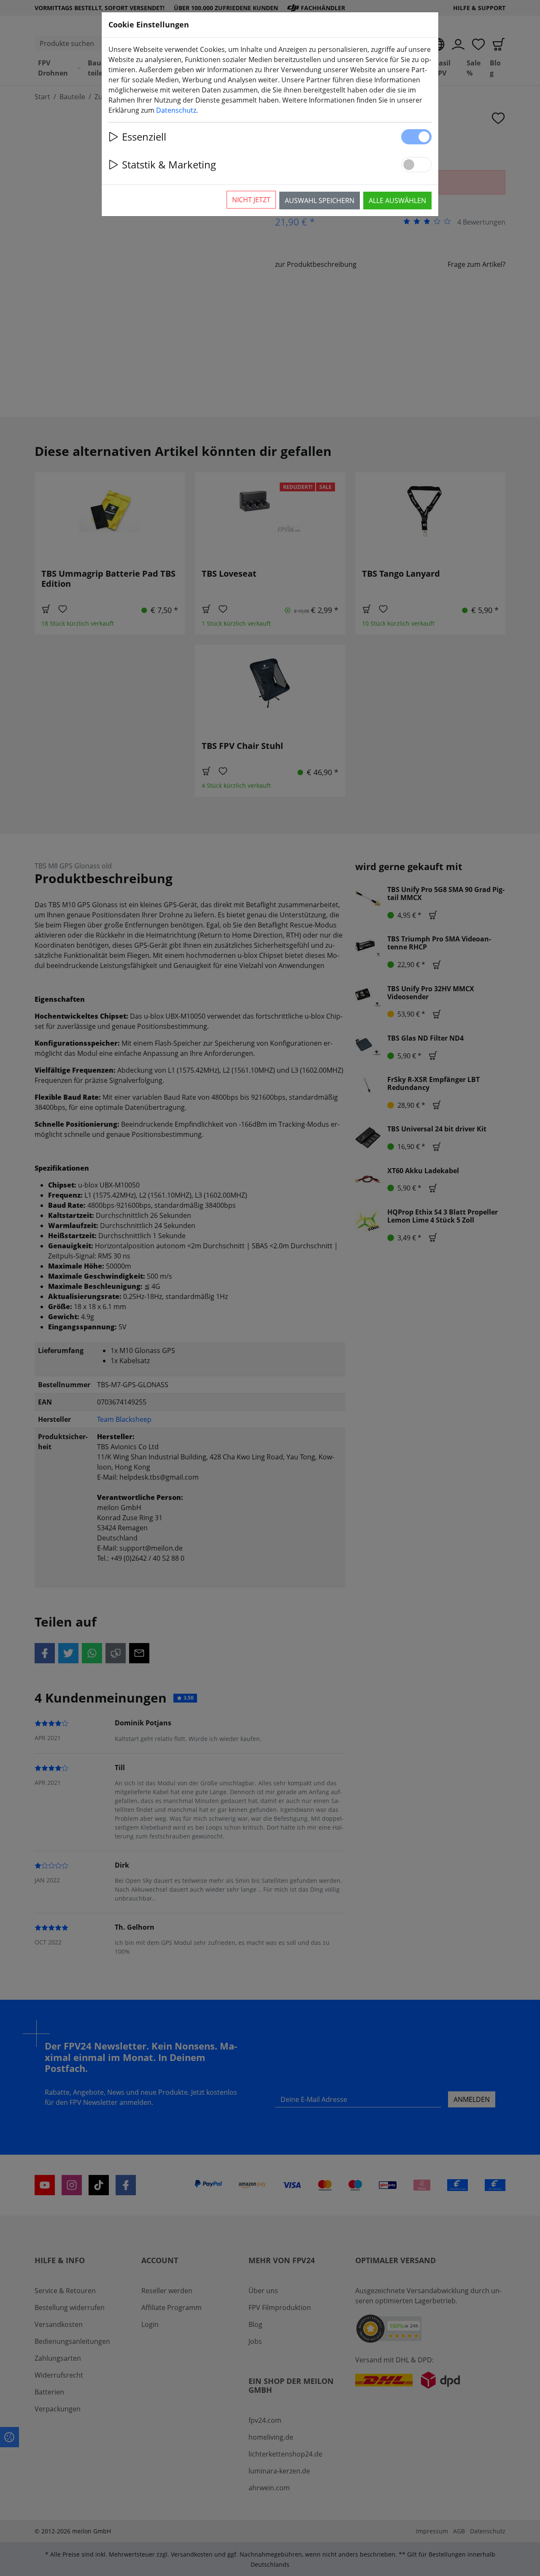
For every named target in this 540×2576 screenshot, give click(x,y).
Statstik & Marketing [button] (169, 164)
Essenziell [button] (144, 137)
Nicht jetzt (251, 200)
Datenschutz (176, 110)
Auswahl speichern (320, 201)
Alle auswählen (397, 201)
